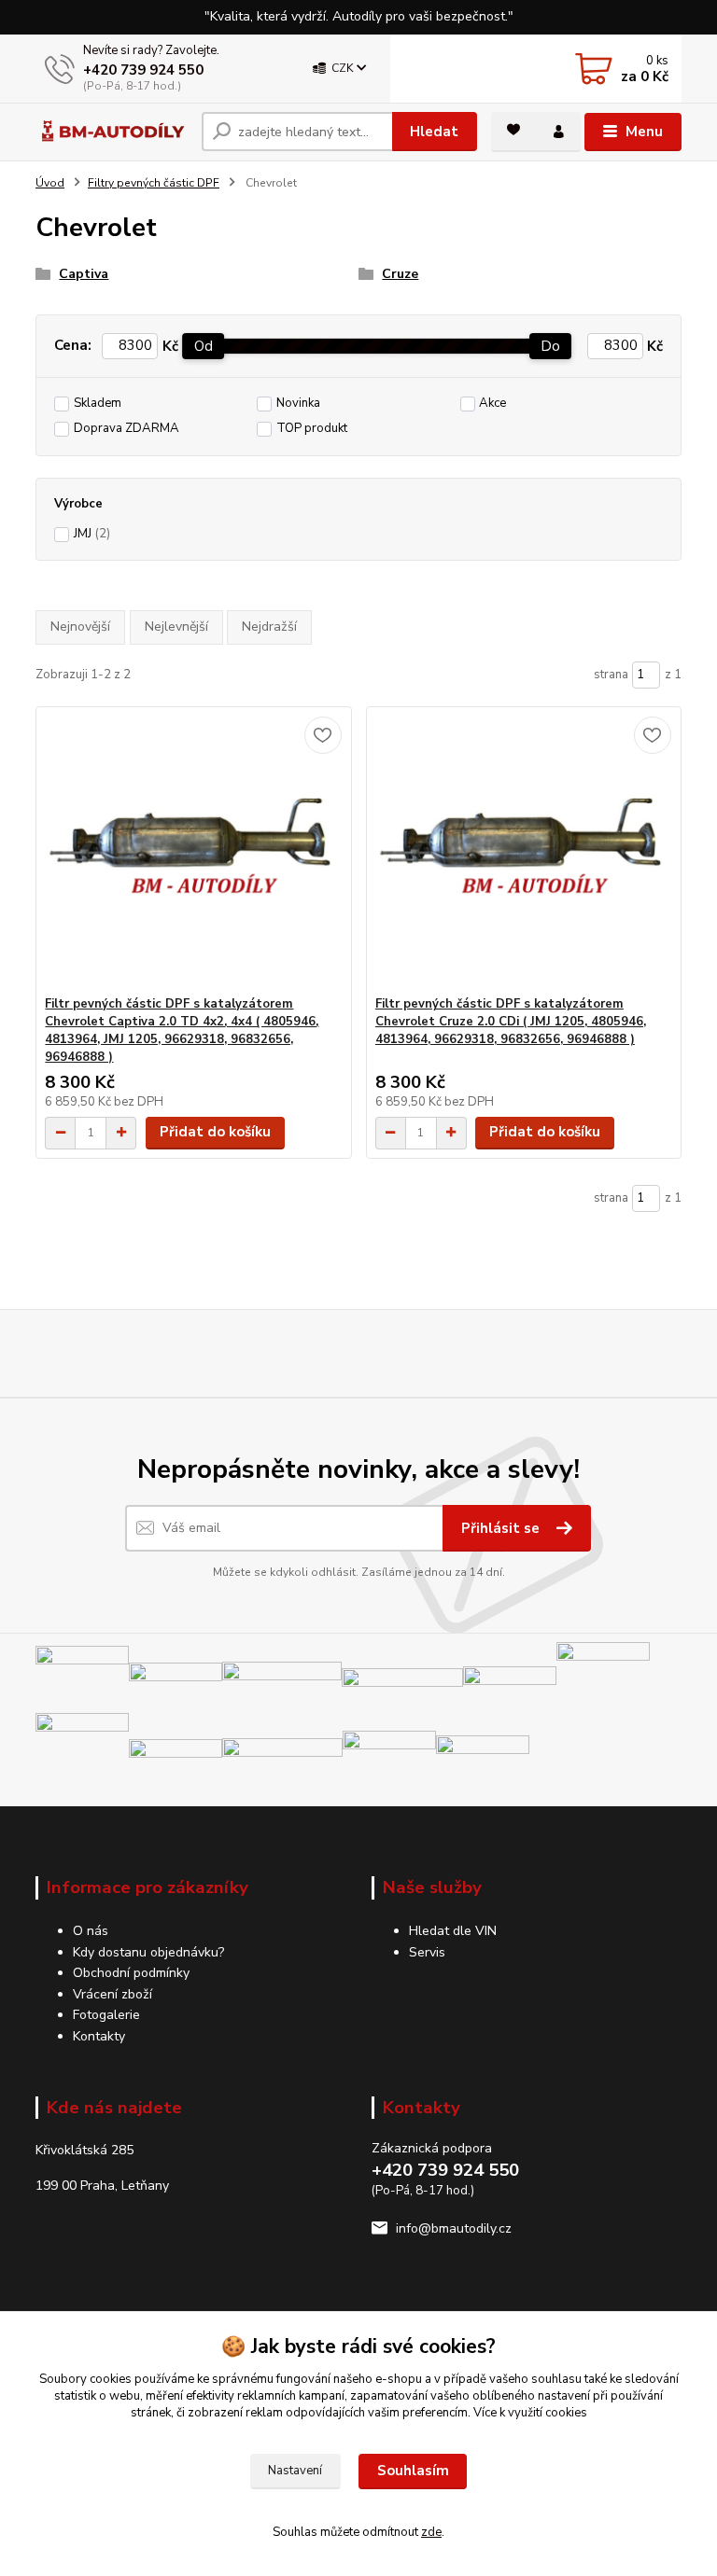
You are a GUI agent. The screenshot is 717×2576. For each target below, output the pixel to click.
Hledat (434, 132)
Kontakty (99, 2036)
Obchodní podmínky (131, 1973)
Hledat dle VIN (453, 1931)
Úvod (50, 183)
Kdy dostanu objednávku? (148, 1952)
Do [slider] (551, 346)
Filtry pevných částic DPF (154, 183)
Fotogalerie (106, 2015)
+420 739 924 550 (143, 70)
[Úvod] (112, 132)
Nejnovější (80, 627)
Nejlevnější (176, 627)
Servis (427, 1952)
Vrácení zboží (112, 1994)
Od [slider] (204, 346)
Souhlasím (413, 2471)
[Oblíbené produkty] (513, 130)
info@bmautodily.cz (454, 2228)
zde (431, 2532)
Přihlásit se (502, 1528)
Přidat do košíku (215, 1132)
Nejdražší (269, 627)
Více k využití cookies (530, 2413)
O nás (91, 1931)
